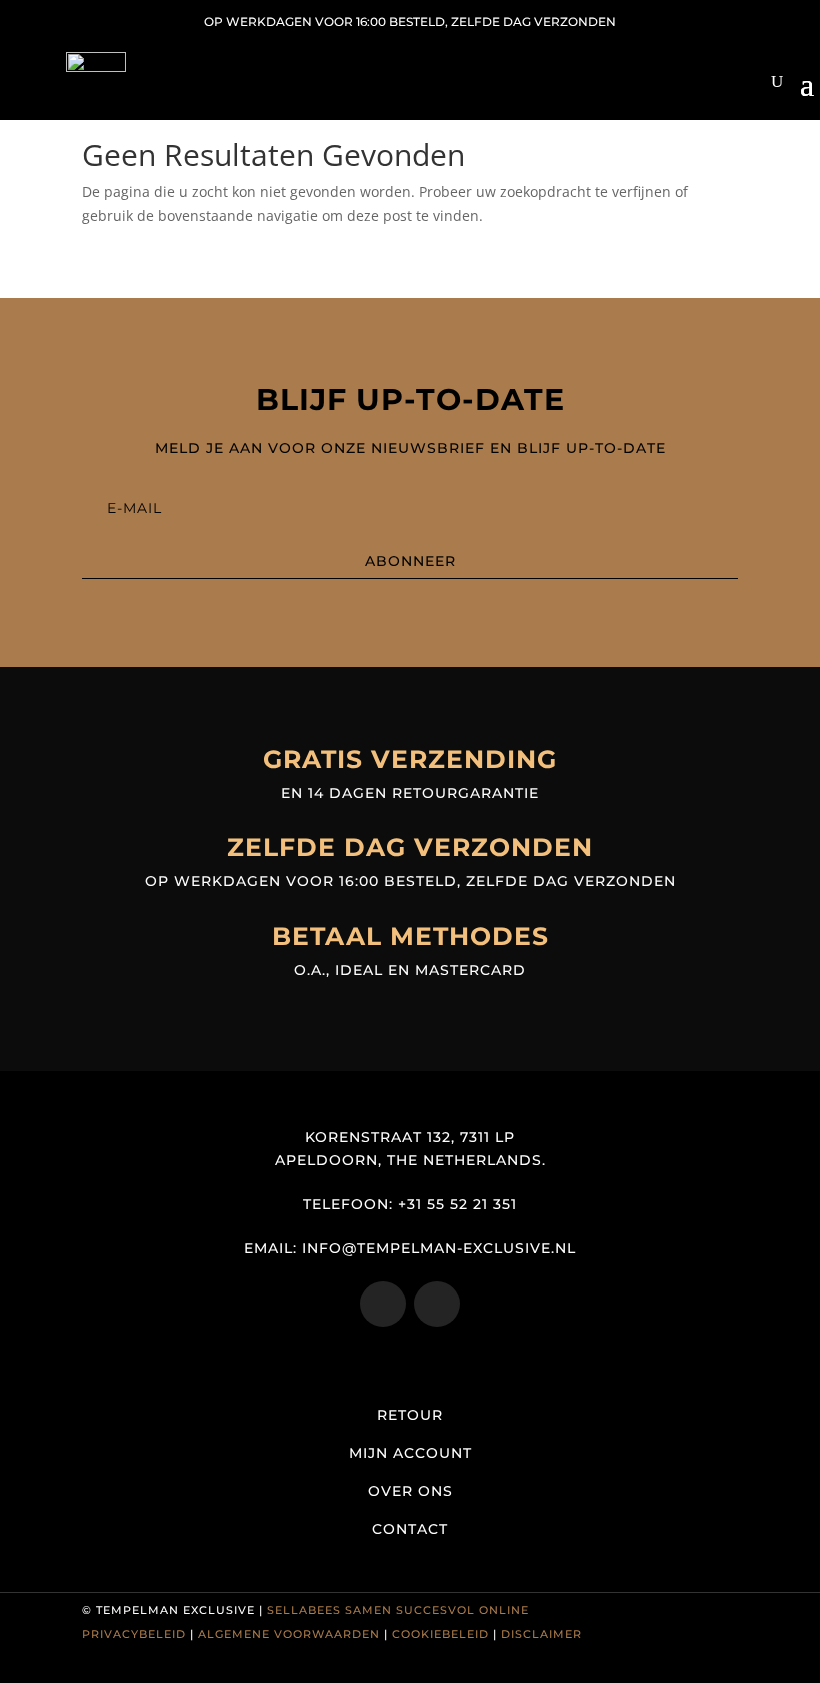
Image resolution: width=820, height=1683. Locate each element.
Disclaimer (541, 1634)
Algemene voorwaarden (289, 1634)
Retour (410, 1415)
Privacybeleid (134, 1634)
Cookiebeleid (440, 1634)
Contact (410, 1529)
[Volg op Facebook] (437, 1304)
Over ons (410, 1491)
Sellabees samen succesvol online (398, 1610)
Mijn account (410, 1453)
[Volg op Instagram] (383, 1304)
